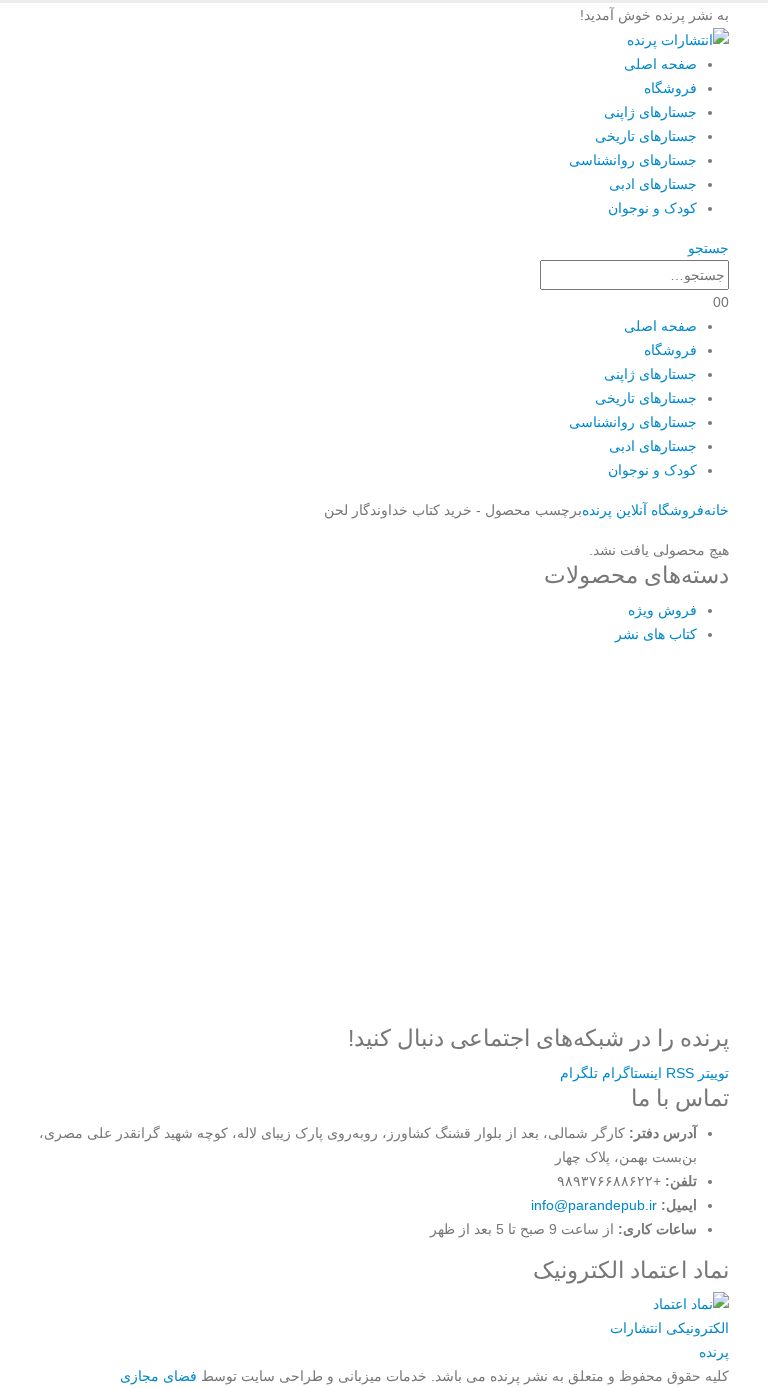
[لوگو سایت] (678, 39)
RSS (680, 1073)
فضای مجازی (158, 1376)
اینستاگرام (632, 1073)
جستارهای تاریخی (646, 136)
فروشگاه (670, 88)
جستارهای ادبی (653, 184)
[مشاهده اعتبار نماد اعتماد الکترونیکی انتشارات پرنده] (666, 1327)
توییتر (713, 1073)
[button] (708, 248)
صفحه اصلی (660, 64)
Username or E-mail (228, 689)
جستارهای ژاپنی (650, 112)
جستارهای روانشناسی (633, 160)
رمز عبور (187, 778)
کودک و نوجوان (652, 208)
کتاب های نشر (656, 634)
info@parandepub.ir (594, 1205)
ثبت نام (501, 924)
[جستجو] (529, 277)
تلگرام (579, 1073)
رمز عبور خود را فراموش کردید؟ (384, 983)
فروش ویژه (662, 610)
